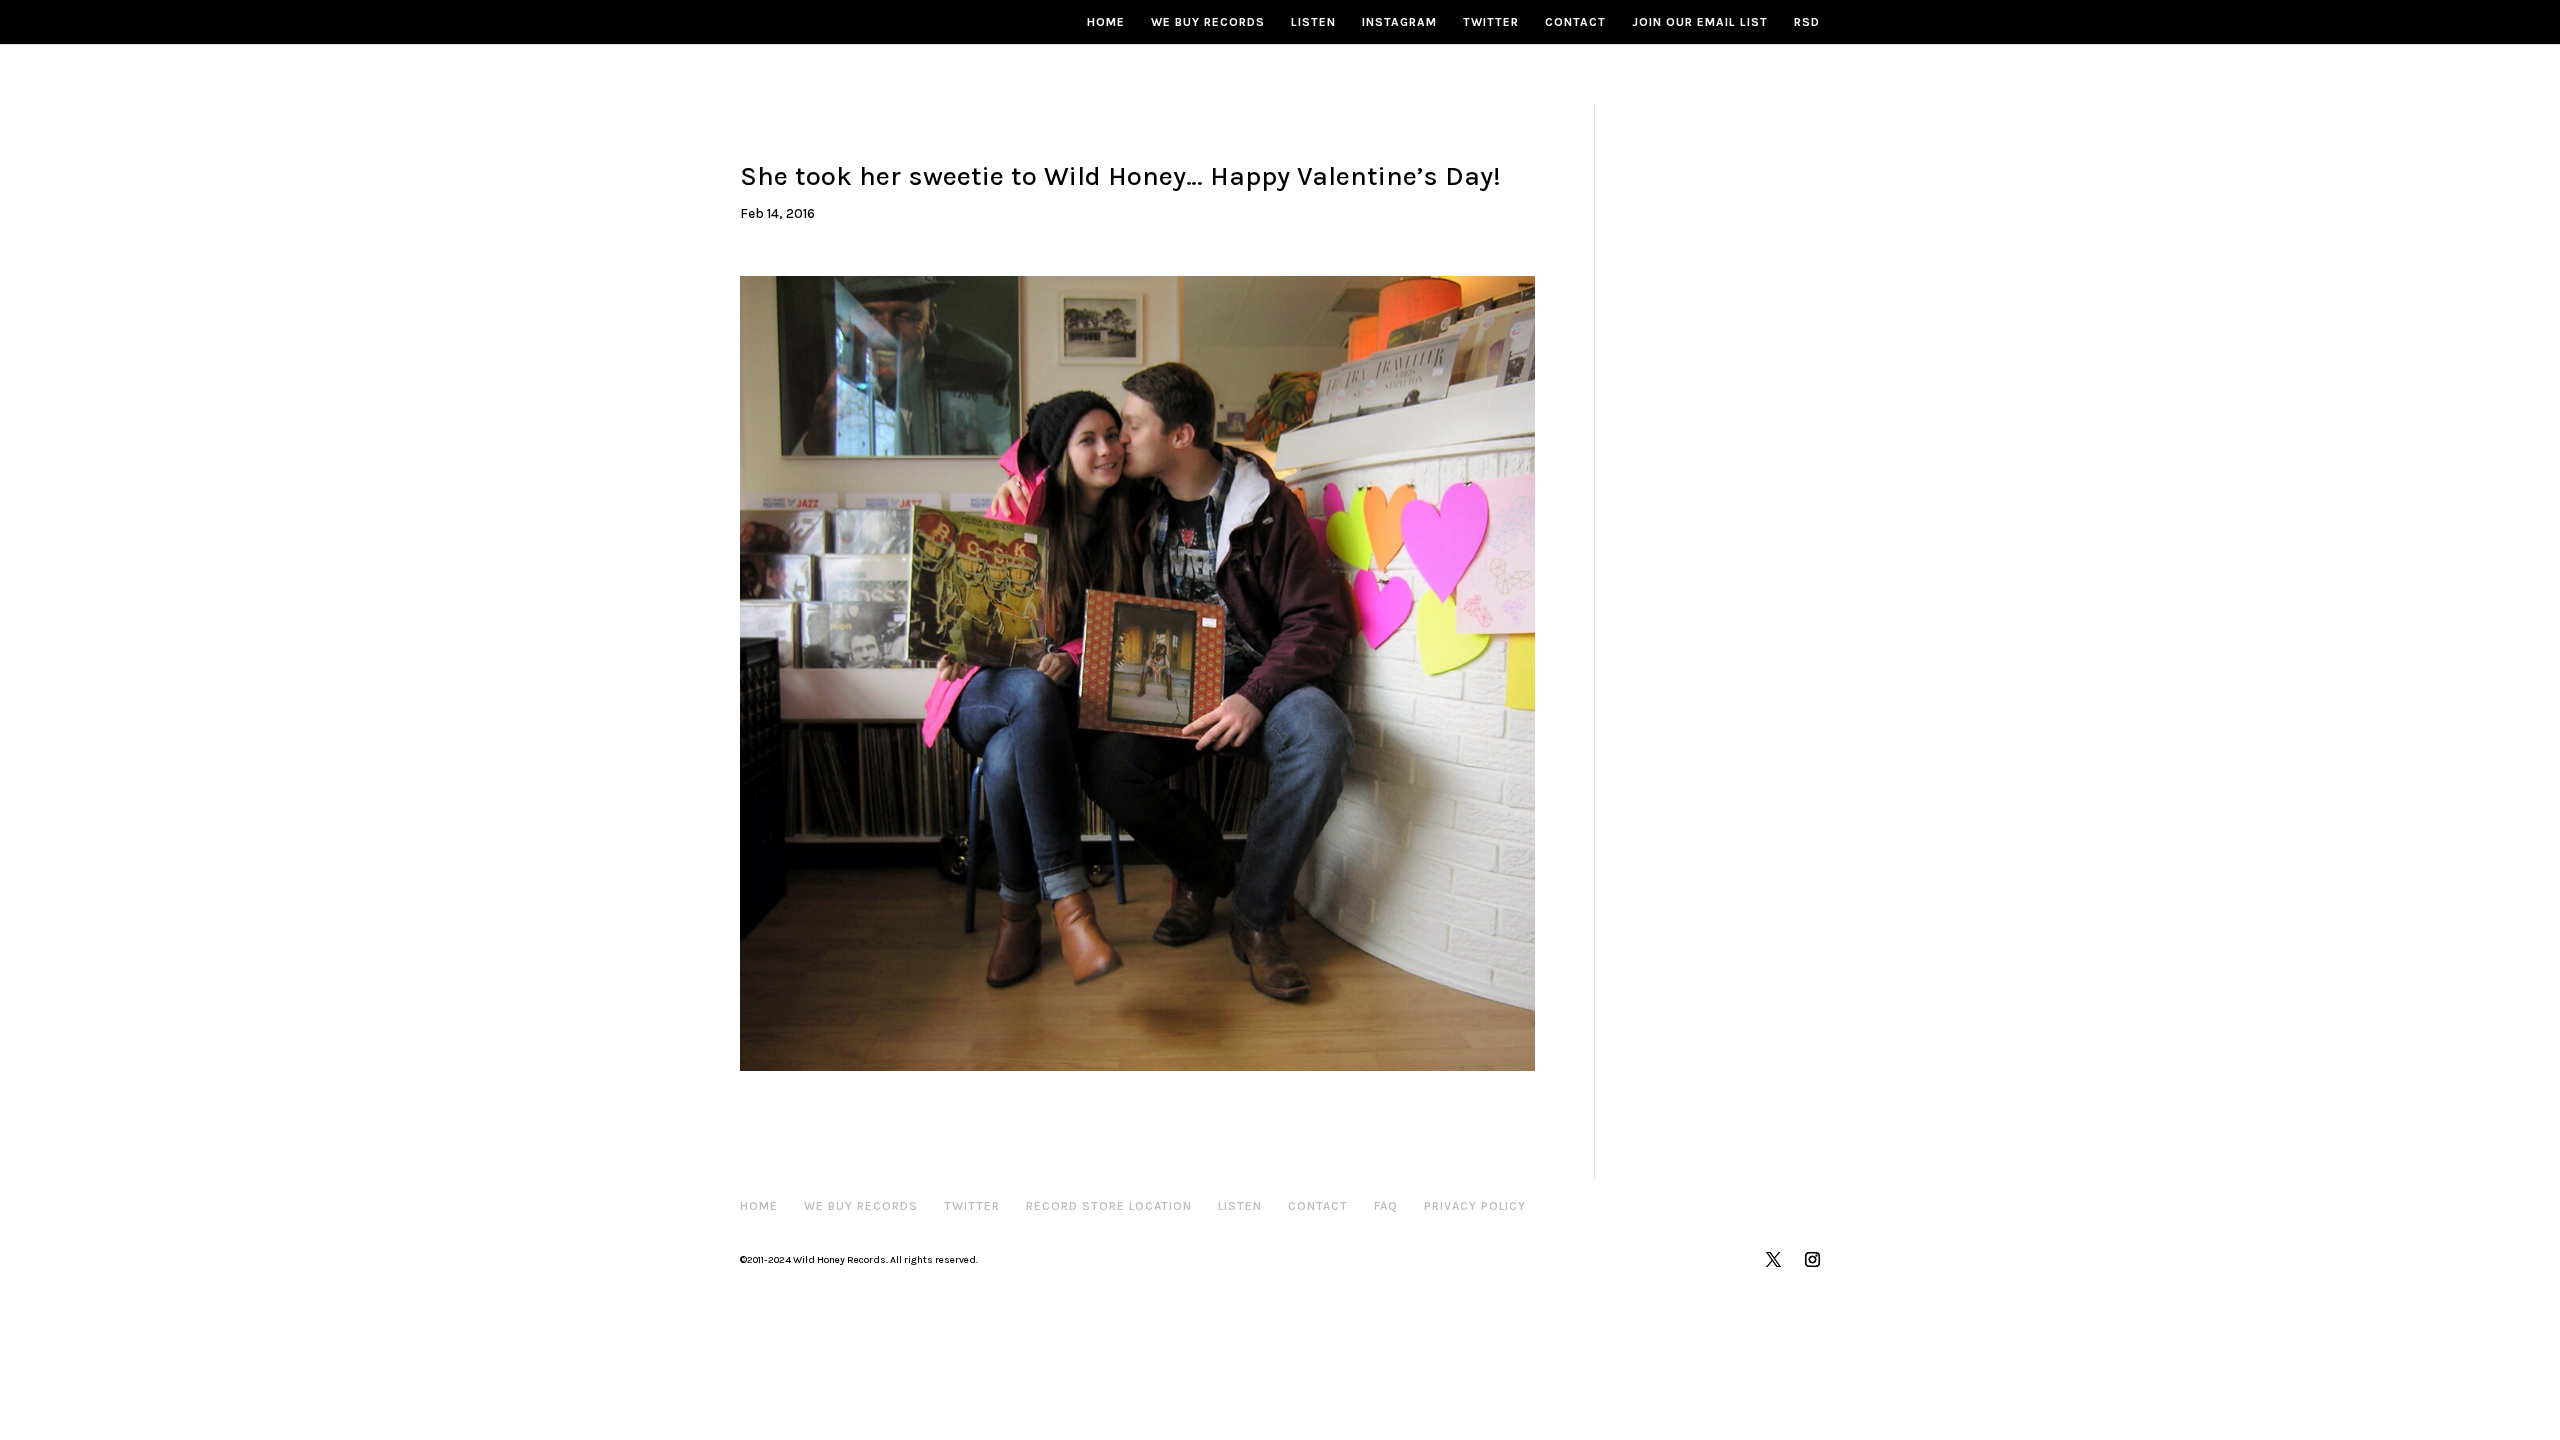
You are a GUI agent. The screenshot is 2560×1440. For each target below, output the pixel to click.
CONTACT (1575, 22)
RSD (1807, 22)
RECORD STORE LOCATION (1109, 1206)
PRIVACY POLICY (1475, 1206)
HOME (1106, 22)
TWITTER (1491, 22)
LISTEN (1313, 22)
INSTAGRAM (1399, 22)
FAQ (1386, 1206)
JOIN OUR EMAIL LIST (1700, 22)
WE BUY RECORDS (1208, 22)
